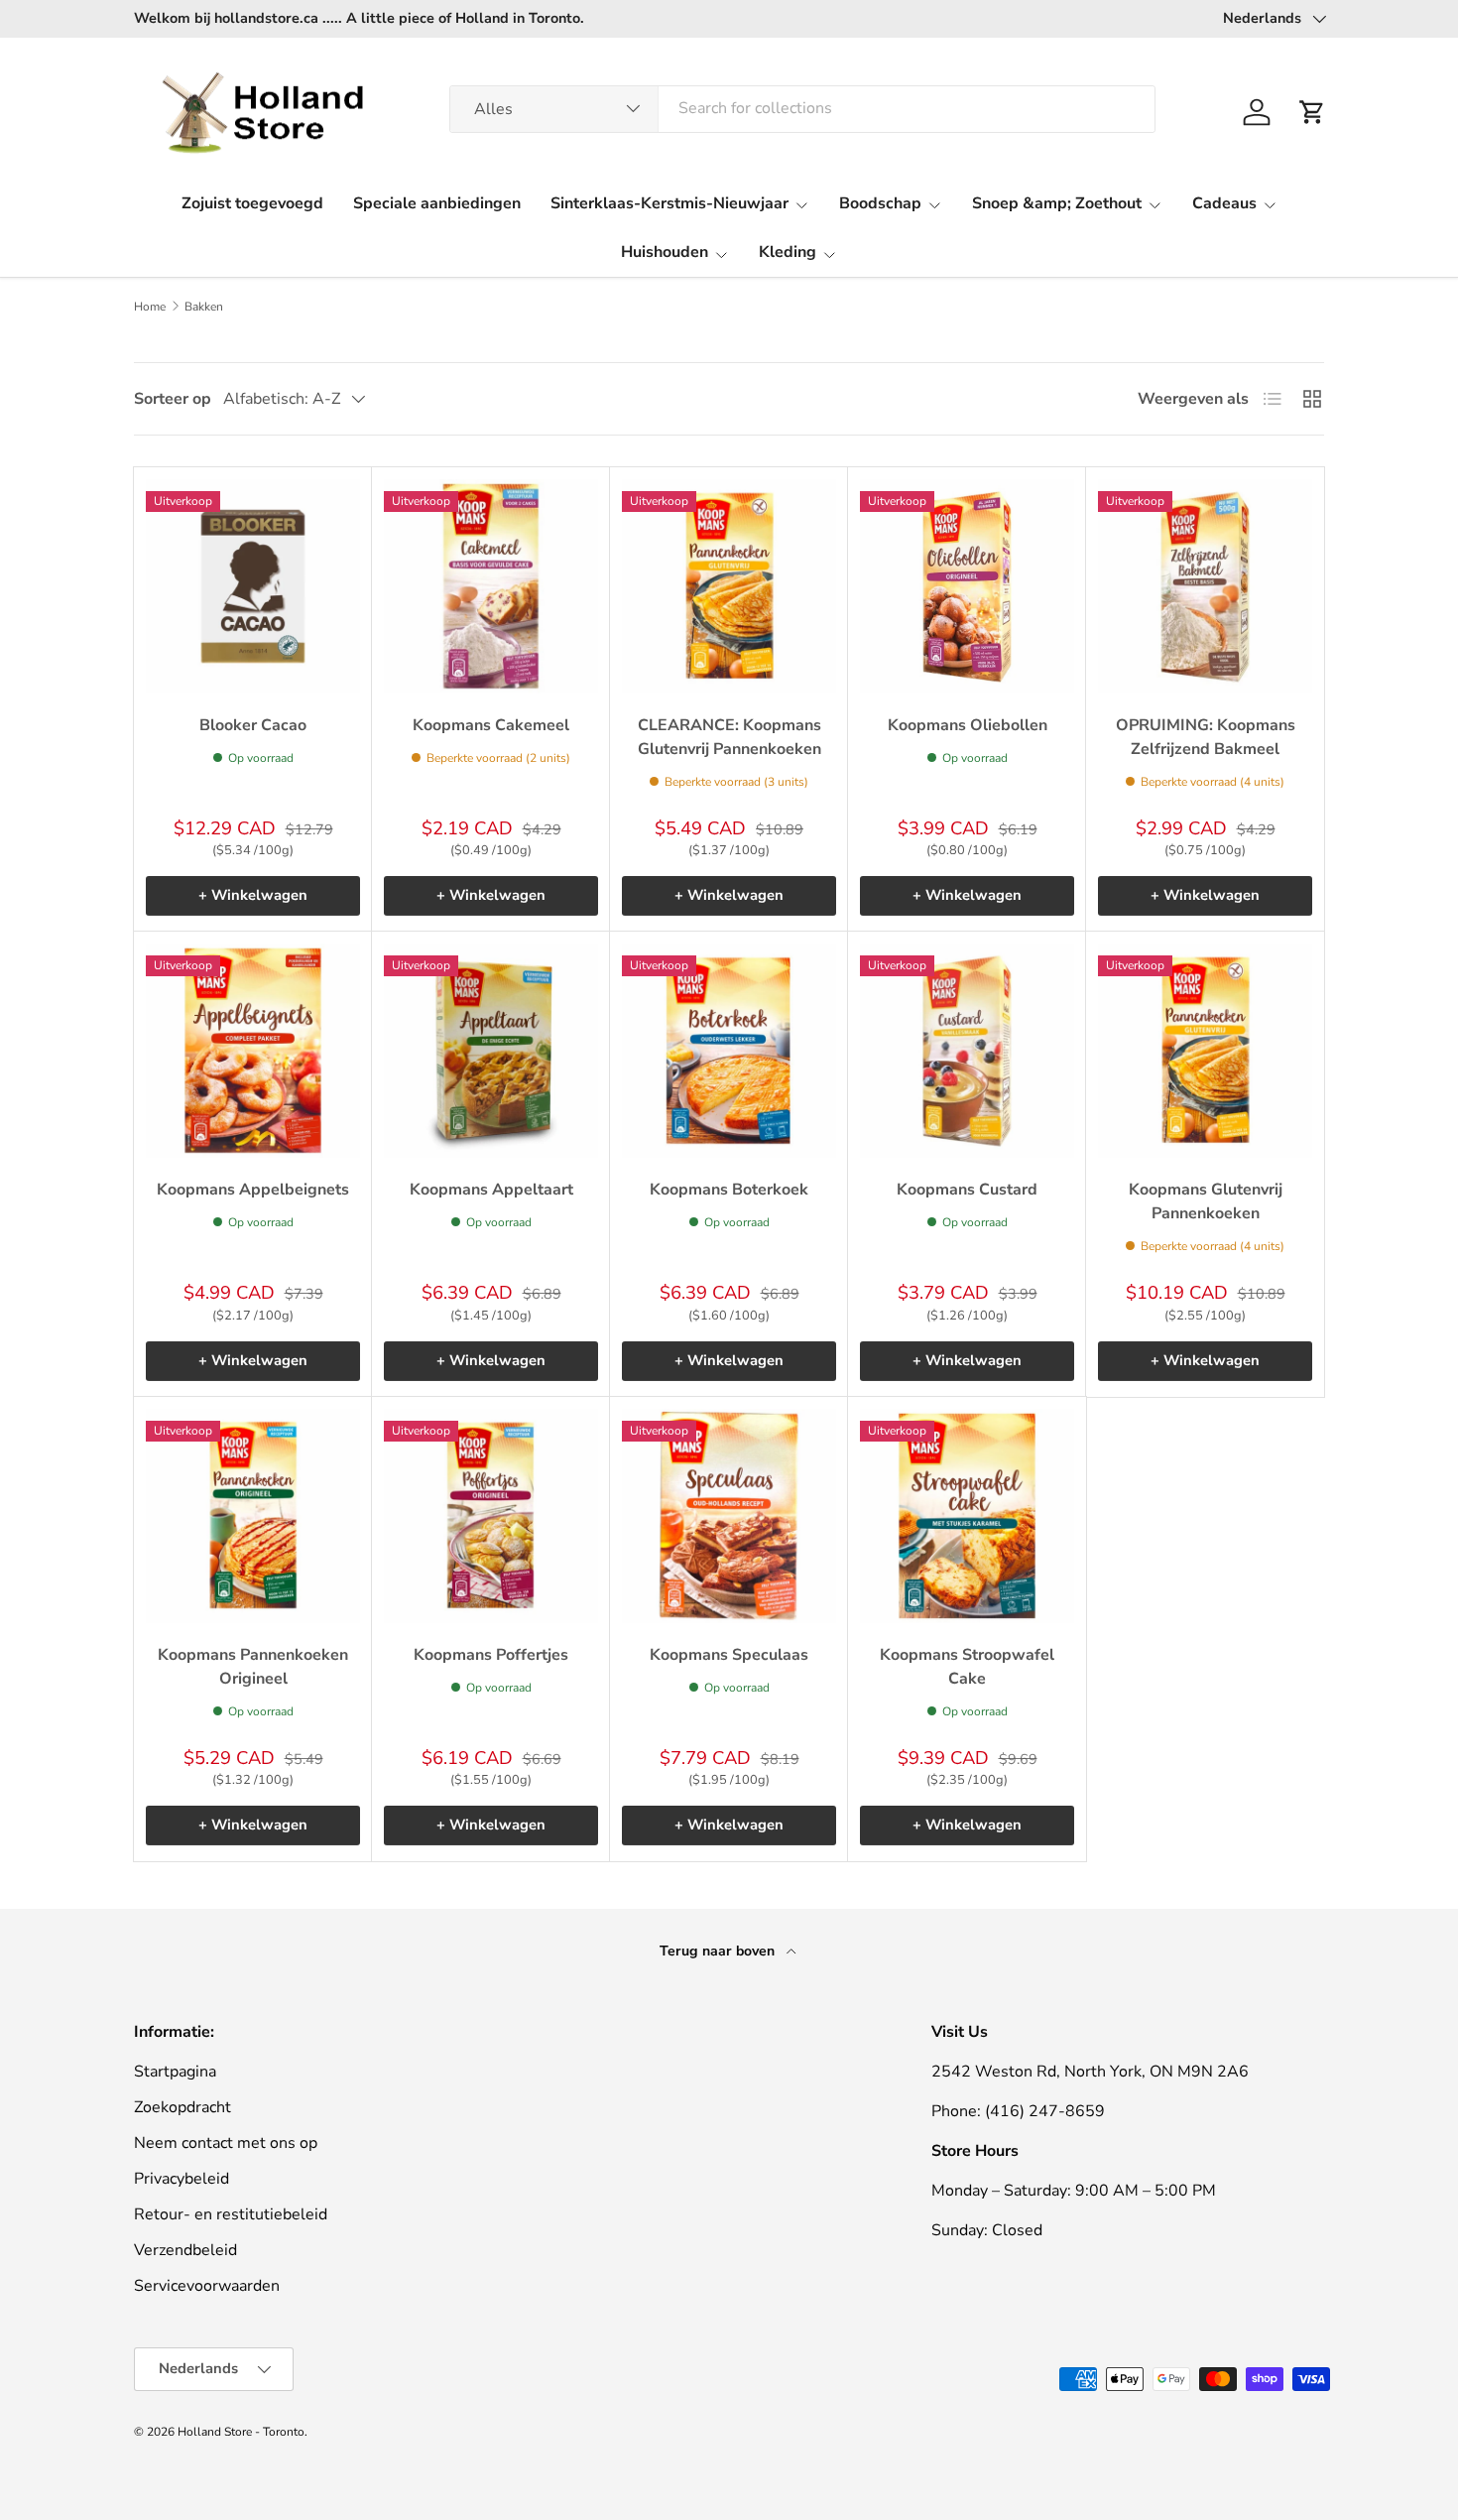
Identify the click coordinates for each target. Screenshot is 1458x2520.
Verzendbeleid (185, 2250)
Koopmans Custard (967, 1190)
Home (150, 307)
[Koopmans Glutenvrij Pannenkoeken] (1205, 1051)
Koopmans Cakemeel (491, 725)
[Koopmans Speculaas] (729, 1516)
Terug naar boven (719, 1951)
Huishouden (665, 252)
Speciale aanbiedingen (437, 203)
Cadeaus (1224, 203)
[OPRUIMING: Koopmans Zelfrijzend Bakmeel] (1205, 586)
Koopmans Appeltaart (491, 1190)
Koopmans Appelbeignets (253, 1190)
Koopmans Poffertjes (491, 1655)
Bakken (204, 307)
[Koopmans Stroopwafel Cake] (967, 1516)
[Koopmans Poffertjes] (491, 1516)
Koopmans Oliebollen (968, 725)
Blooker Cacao (253, 725)
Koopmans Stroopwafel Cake (967, 1667)
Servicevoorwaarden (207, 2286)
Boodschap (880, 203)
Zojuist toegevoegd (252, 203)
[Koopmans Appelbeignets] (253, 1051)
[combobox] (803, 108)
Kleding (788, 252)
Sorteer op (173, 399)
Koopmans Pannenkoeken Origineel (253, 1667)
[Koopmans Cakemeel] (491, 586)
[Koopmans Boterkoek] (729, 1051)
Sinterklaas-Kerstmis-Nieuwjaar (669, 203)
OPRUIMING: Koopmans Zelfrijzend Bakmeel (1206, 737)
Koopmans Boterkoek (729, 1190)
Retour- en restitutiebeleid (231, 2214)
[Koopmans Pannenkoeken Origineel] (253, 1516)
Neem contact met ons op (226, 2143)
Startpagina (175, 2072)
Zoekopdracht (182, 2107)
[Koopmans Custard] (967, 1051)
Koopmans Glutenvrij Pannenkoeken (1206, 1201)
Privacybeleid (182, 2179)
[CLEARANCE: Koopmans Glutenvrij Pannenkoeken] (729, 586)
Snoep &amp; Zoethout (1057, 203)
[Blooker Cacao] (253, 586)
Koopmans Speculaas (729, 1655)
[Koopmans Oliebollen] (967, 586)
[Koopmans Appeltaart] (491, 1051)
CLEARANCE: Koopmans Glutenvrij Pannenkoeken (729, 737)
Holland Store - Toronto (241, 2432)
